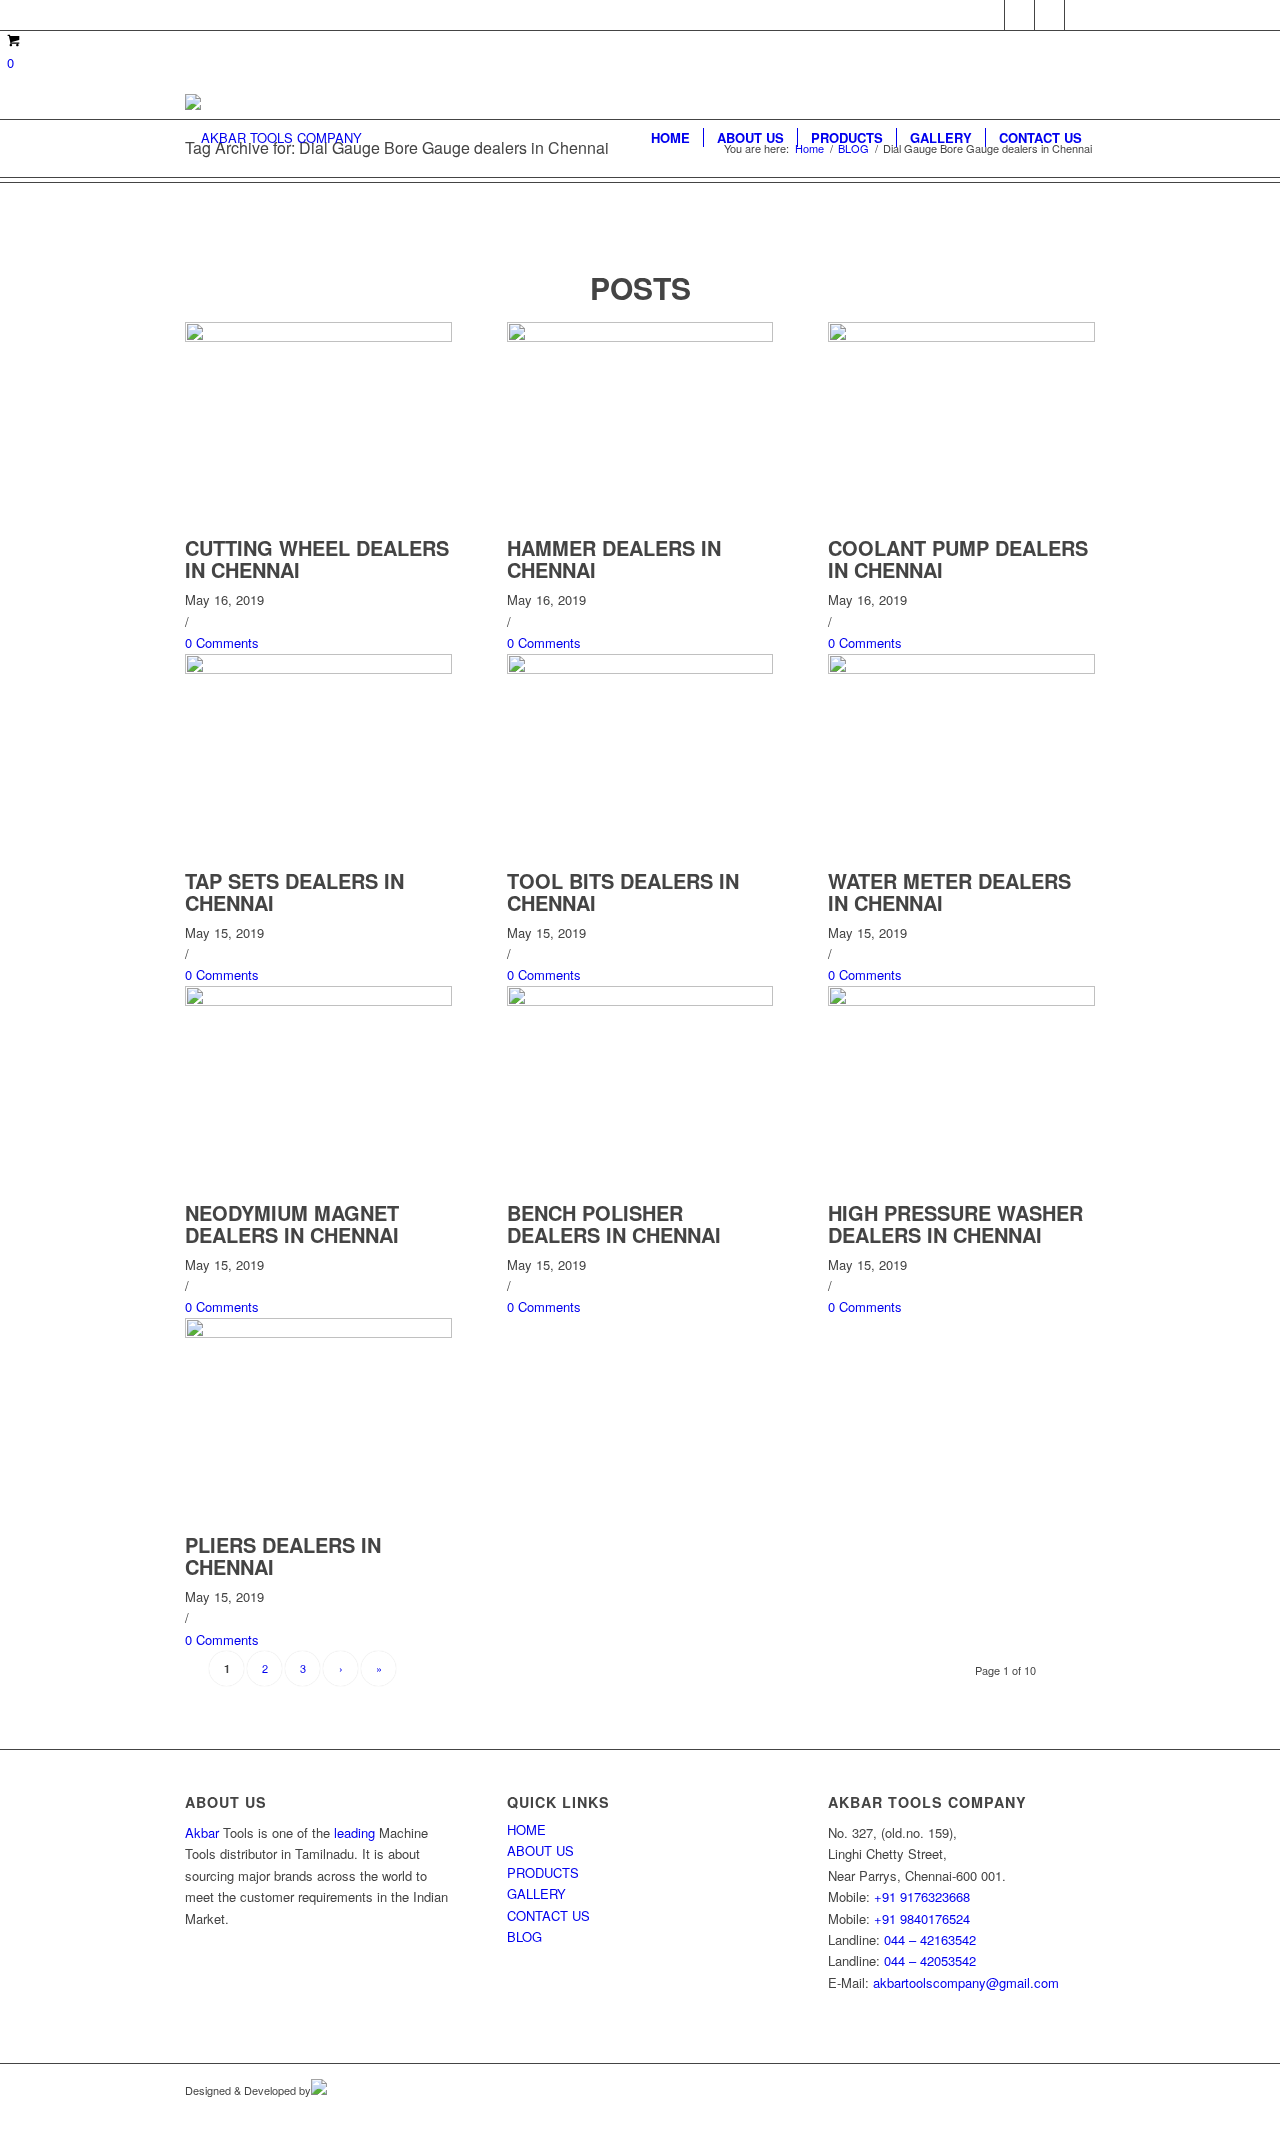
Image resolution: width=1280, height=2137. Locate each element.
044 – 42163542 (930, 1939)
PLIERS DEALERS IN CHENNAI (283, 1555)
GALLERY (536, 1893)
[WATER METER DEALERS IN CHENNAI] (961, 668)
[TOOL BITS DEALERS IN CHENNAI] (640, 668)
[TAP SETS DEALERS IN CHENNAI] (318, 668)
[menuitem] (670, 138)
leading (354, 1832)
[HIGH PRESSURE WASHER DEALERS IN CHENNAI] (961, 1000)
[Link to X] (1019, 15)
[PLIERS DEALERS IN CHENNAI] (318, 1332)
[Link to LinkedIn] (1080, 15)
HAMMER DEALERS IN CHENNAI (614, 558)
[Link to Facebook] (989, 15)
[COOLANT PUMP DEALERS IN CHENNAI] (961, 336)
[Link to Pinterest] (1049, 15)
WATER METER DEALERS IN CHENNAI (949, 891)
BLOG (524, 1936)
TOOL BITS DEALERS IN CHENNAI (623, 891)
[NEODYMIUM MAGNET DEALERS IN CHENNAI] (318, 1000)
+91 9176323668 (922, 1896)
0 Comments (222, 642)
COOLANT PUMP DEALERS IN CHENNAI (958, 558)
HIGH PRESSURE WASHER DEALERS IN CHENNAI (955, 1223)
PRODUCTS (543, 1872)
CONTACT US (548, 1915)
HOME (526, 1829)
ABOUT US (540, 1850)
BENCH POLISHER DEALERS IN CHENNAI (614, 1223)
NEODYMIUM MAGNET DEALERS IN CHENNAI (292, 1223)
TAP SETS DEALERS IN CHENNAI (294, 891)
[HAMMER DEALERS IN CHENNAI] (640, 336)
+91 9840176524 (922, 1918)
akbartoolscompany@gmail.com (966, 1982)
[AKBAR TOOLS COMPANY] (273, 138)
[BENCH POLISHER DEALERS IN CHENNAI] (640, 1000)
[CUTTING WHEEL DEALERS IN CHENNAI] (318, 336)
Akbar (202, 1832)
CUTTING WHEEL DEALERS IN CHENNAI (317, 558)
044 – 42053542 (930, 1960)
